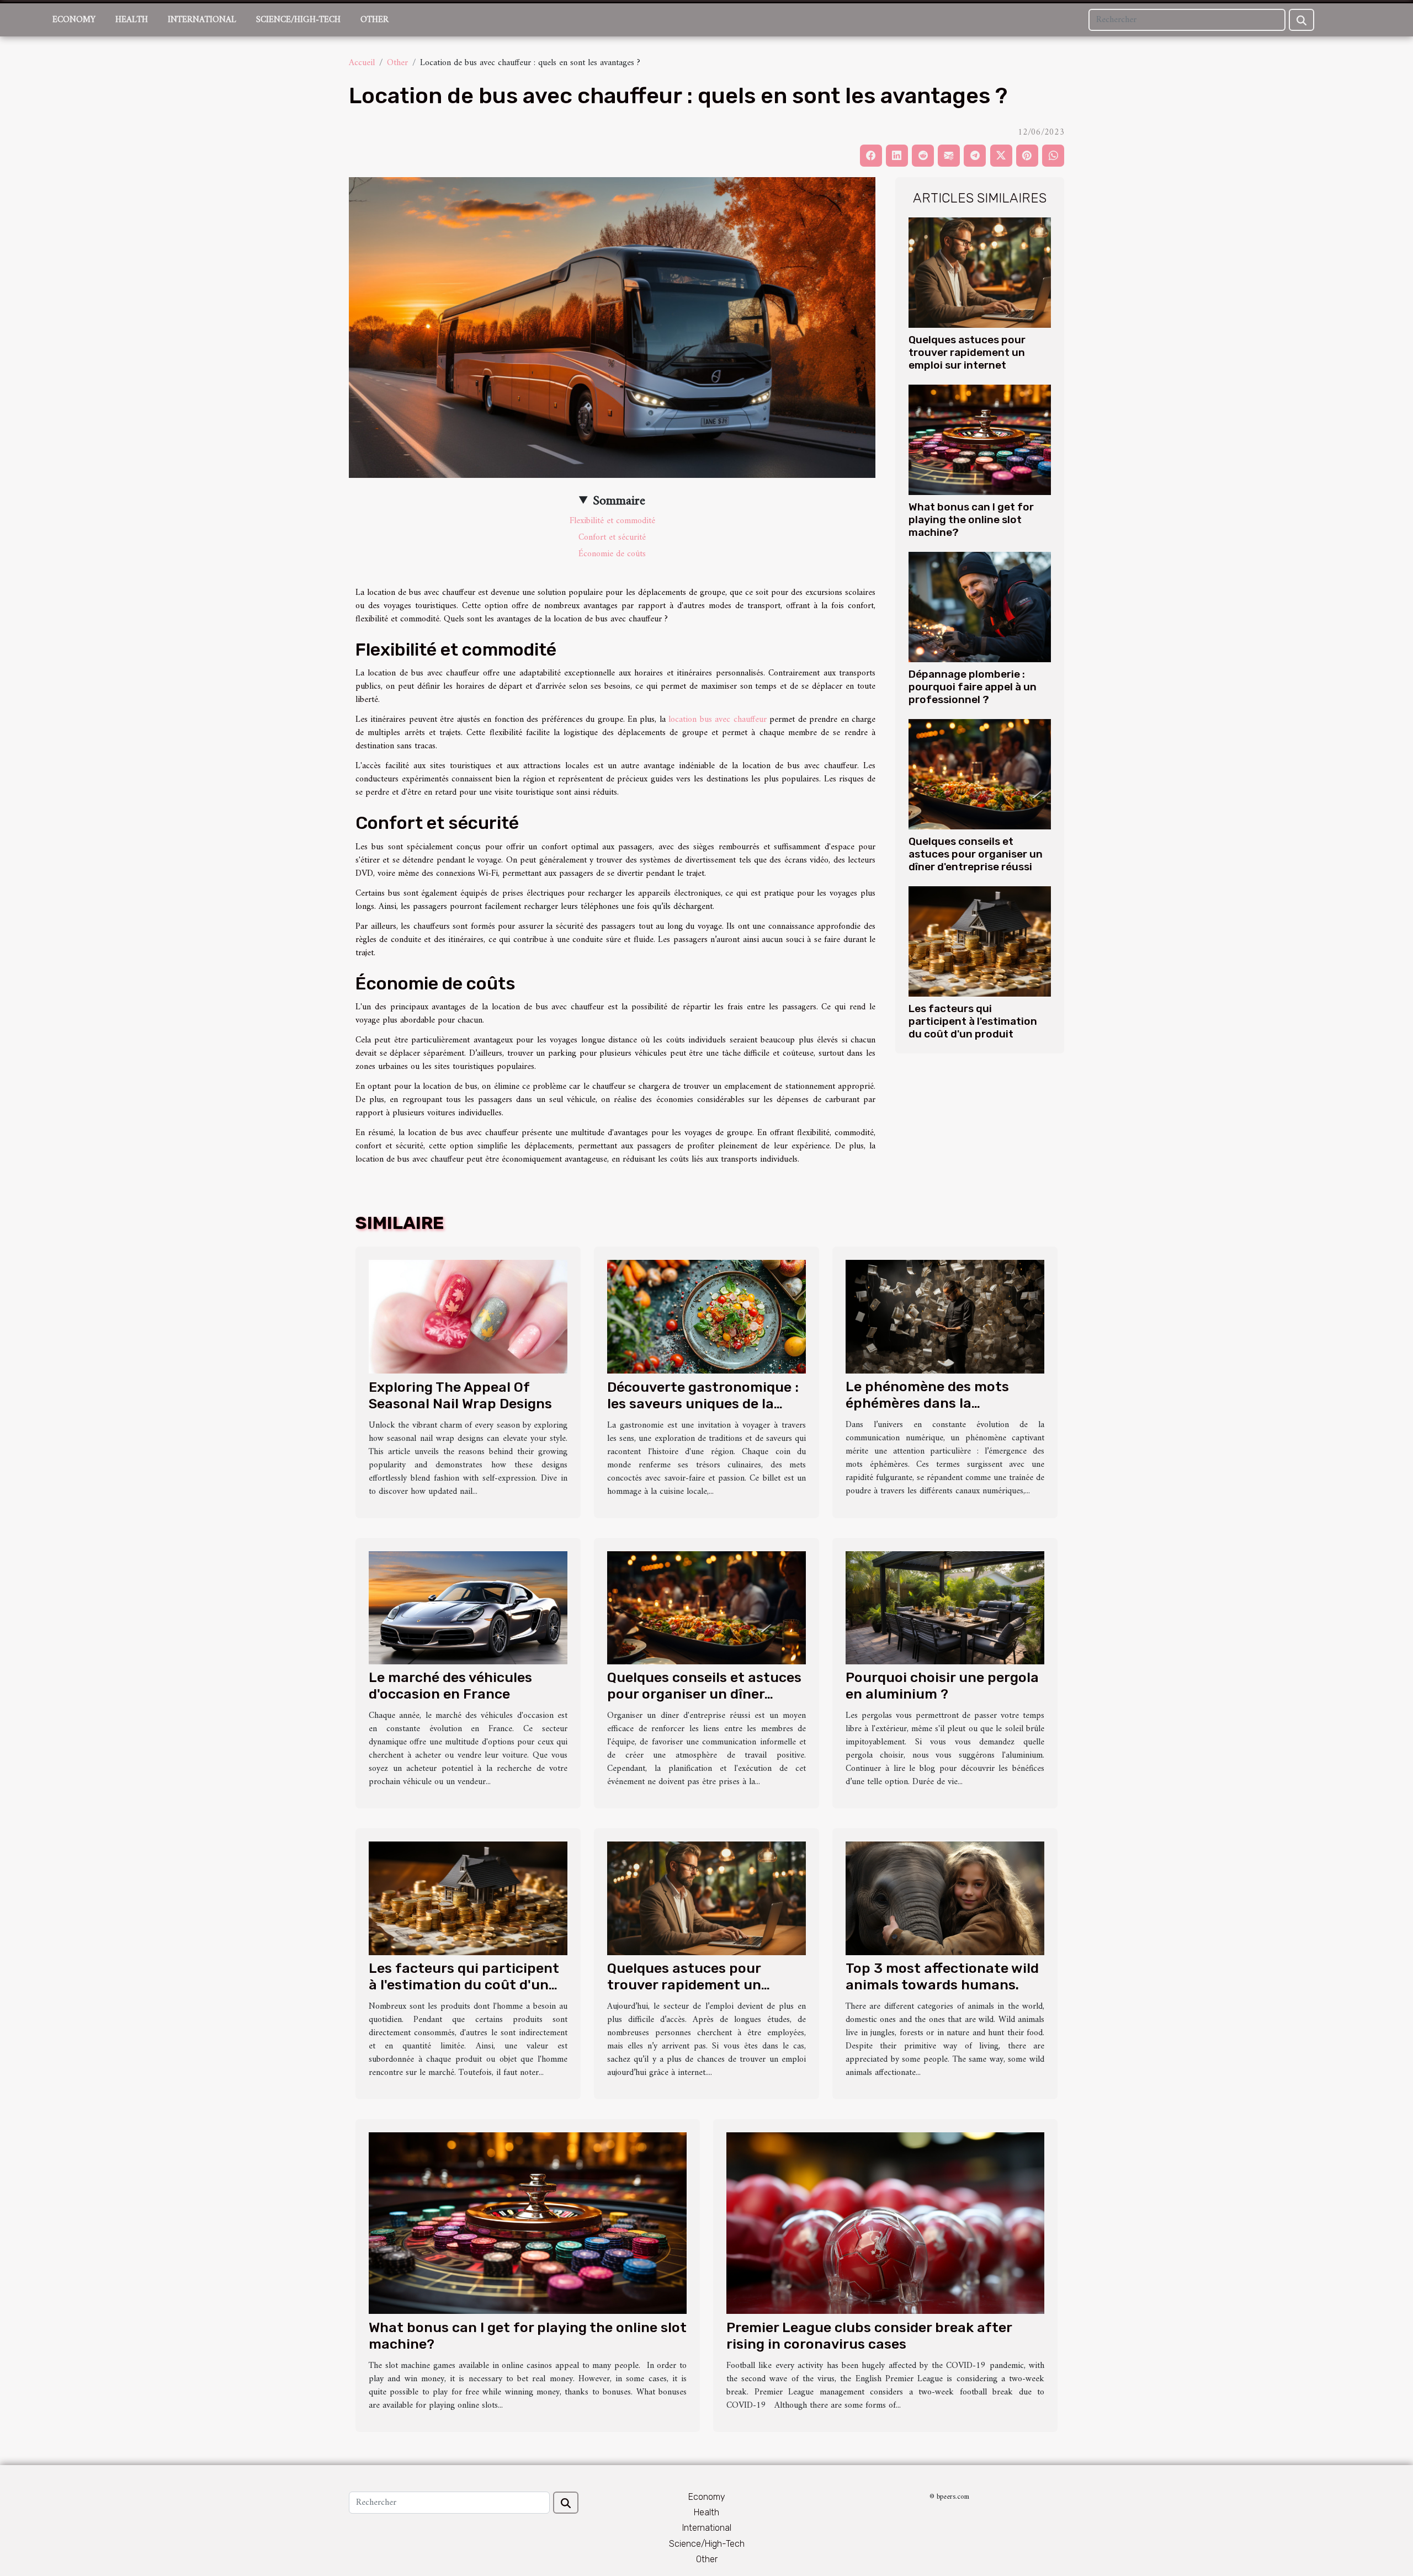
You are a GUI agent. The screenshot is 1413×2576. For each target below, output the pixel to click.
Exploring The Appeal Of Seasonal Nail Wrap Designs (460, 1395)
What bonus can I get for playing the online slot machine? (971, 520)
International (202, 20)
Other (375, 20)
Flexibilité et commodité (612, 521)
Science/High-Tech (298, 20)
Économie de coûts (612, 554)
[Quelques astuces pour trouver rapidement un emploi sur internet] (980, 272)
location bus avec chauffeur (717, 720)
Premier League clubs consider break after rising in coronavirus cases (869, 2336)
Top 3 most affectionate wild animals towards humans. (942, 1976)
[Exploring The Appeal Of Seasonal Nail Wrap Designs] (468, 1317)
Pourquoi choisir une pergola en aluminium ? (942, 1686)
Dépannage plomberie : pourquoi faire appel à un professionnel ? (973, 687)
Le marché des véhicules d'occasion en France (450, 1686)
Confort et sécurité (612, 537)
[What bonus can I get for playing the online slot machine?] (980, 440)
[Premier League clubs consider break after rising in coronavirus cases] (885, 2223)
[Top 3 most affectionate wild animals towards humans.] (945, 1898)
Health (132, 20)
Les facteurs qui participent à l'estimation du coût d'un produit (973, 1021)
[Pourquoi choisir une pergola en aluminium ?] (945, 1608)
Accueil (362, 63)
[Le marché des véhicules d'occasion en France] (468, 1608)
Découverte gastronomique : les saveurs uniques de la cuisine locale (703, 1404)
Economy (74, 20)
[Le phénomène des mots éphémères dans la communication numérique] (945, 1317)
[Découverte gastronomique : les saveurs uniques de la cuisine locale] (706, 1317)
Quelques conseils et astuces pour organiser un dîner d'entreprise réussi (976, 854)
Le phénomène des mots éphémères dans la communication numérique (937, 1403)
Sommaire (619, 501)
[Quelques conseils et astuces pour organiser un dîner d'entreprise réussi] (980, 774)
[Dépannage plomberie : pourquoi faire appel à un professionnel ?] (980, 607)
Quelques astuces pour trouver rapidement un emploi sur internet (967, 352)
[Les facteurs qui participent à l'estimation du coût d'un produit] (980, 941)
